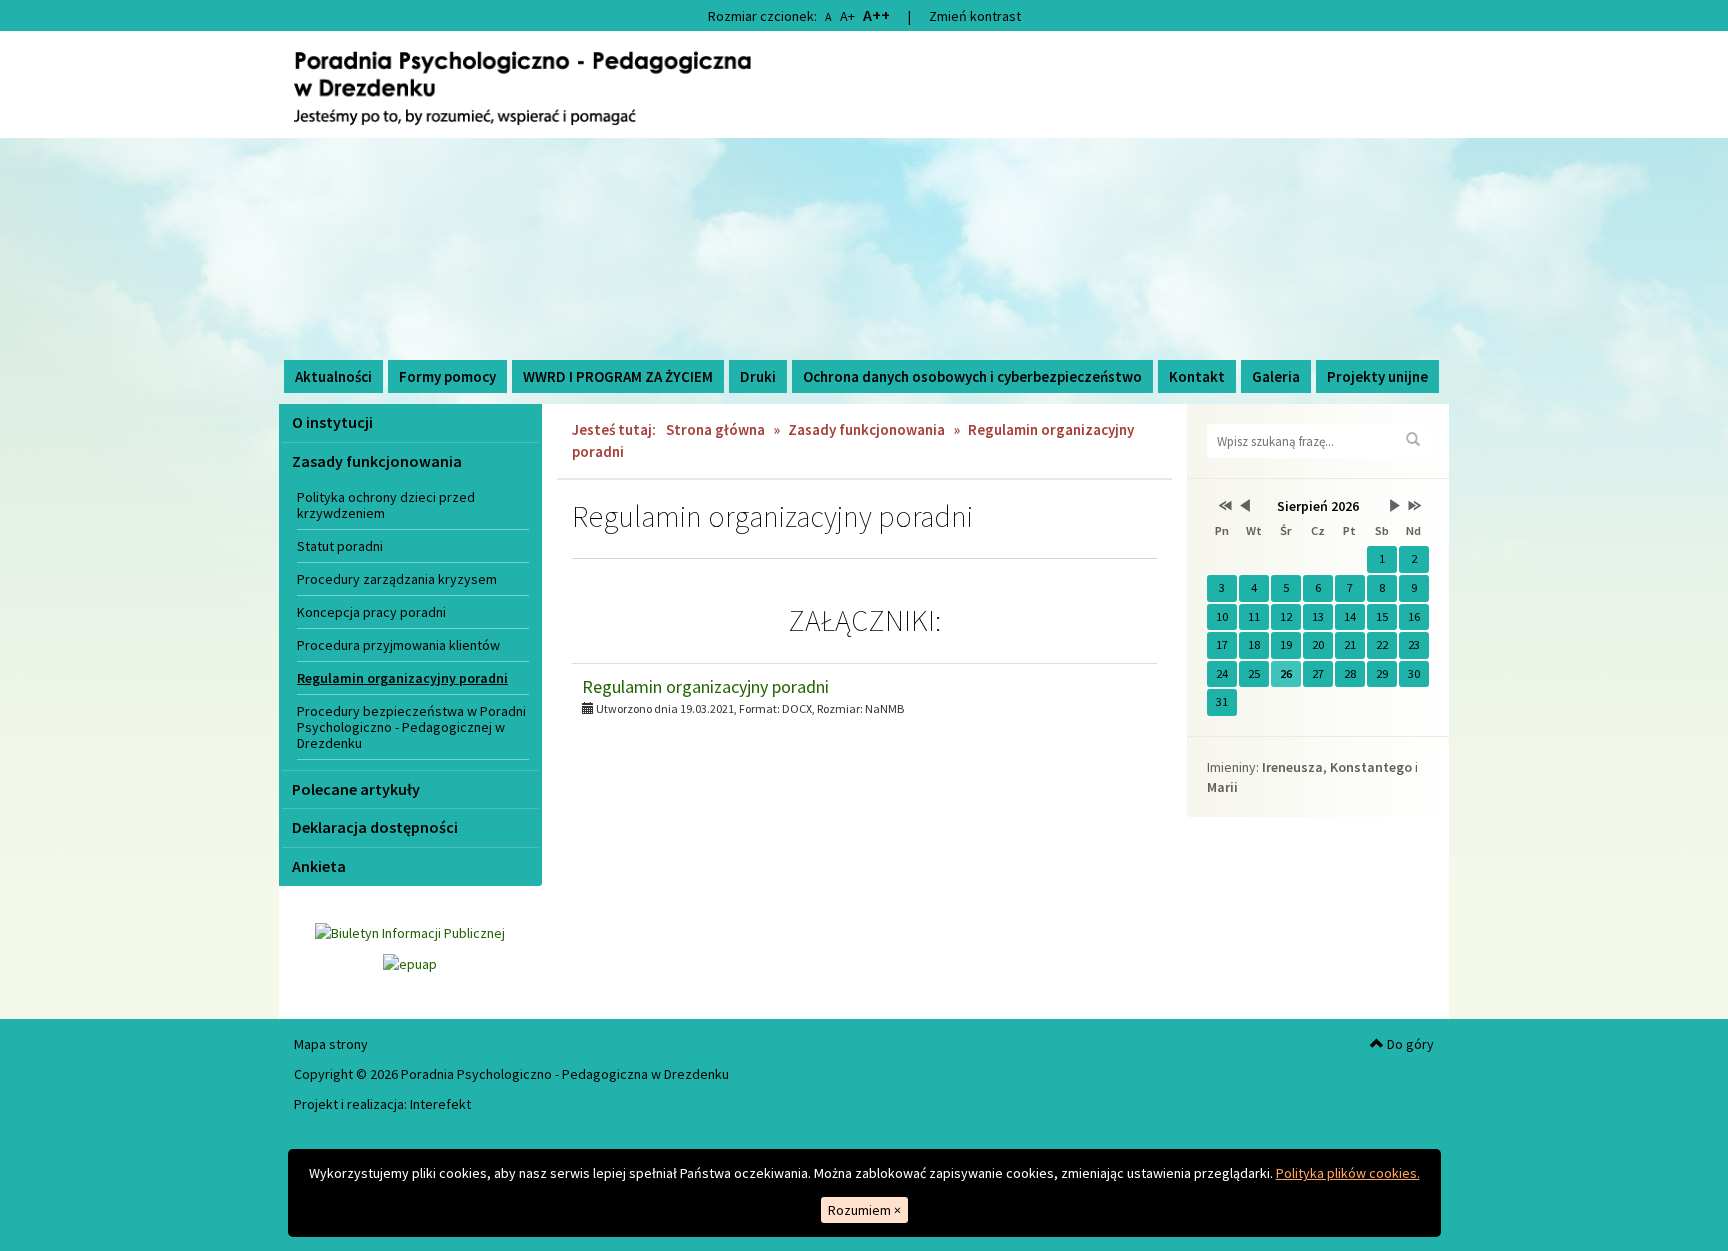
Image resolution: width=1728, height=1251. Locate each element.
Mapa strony (331, 1044)
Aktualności (333, 376)
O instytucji (332, 422)
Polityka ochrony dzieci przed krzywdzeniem (386, 505)
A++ (876, 15)
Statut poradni (340, 546)
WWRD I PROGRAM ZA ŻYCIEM (618, 376)
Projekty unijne (1377, 376)
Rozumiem (864, 1210)
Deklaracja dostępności (375, 827)
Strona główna (715, 429)
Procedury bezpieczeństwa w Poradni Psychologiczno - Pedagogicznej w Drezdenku (411, 727)
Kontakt (1197, 376)
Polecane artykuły (356, 789)
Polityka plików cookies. (1348, 1173)
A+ (847, 16)
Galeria (1276, 376)
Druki (758, 376)
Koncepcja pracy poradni (371, 612)
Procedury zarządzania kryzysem (397, 579)
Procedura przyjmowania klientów (398, 645)
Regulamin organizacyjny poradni (402, 678)
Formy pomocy (447, 376)
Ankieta (319, 866)
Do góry (1409, 1044)
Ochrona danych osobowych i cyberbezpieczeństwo (972, 376)
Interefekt (440, 1104)
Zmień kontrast (975, 16)
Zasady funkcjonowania (377, 461)
